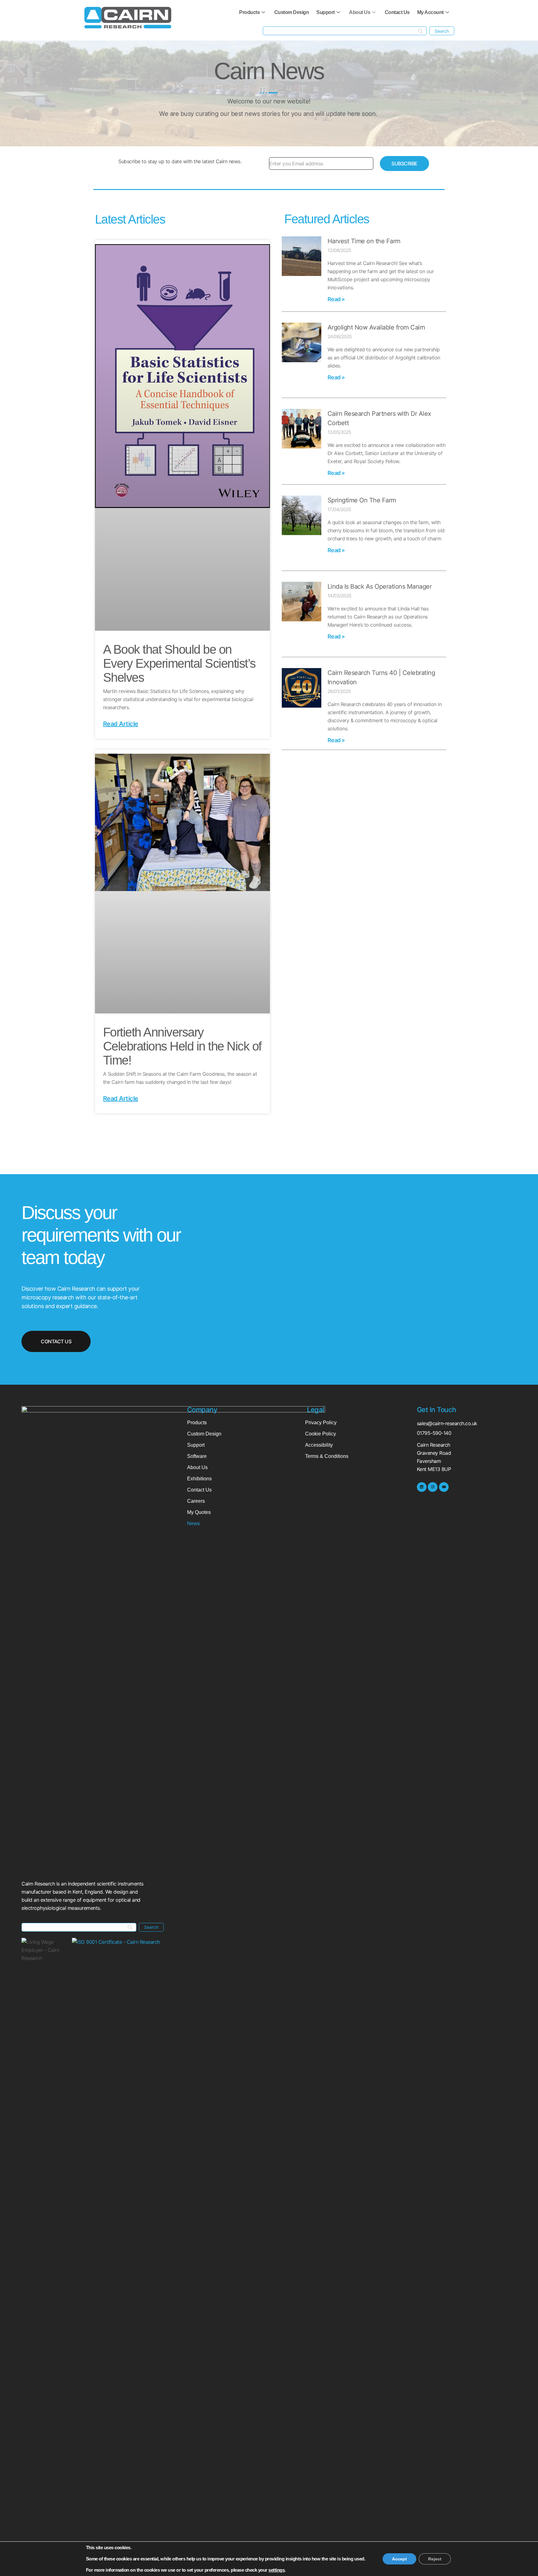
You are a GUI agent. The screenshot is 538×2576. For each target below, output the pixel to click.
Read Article (121, 724)
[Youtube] (444, 1487)
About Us (360, 12)
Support (326, 12)
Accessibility (319, 1445)
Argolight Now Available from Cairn (376, 327)
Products (249, 12)
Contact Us (397, 12)
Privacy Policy (321, 1423)
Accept (399, 2559)
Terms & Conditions (327, 1456)
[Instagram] (433, 1487)
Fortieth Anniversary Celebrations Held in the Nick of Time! (182, 1046)
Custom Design (292, 12)
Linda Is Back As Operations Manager (380, 586)
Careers (196, 1501)
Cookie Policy (321, 1434)
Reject (435, 2559)
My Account (430, 12)
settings (276, 2570)
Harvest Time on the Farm (364, 241)
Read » (336, 299)
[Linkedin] (422, 1487)
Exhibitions (199, 1479)
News (193, 1523)
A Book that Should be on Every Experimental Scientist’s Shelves (179, 663)
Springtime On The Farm (362, 500)
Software (197, 1456)
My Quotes (199, 1512)
